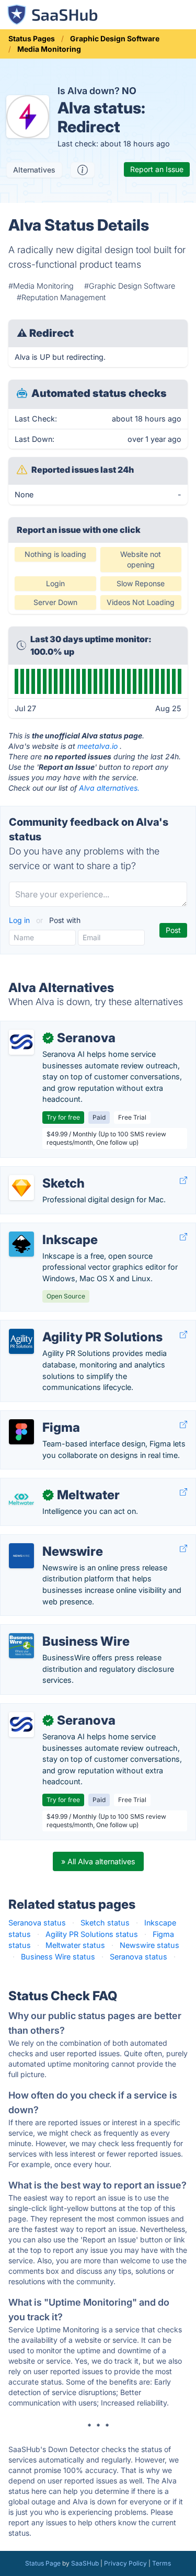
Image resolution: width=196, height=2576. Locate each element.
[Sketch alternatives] (21, 1188)
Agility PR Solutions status (92, 1934)
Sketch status (105, 1923)
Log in (20, 920)
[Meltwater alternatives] (21, 1499)
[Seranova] (21, 1042)
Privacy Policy (125, 2563)
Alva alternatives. (109, 788)
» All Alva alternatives (98, 1861)
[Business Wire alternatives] (21, 1646)
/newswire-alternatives (49, 1540)
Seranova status (37, 1923)
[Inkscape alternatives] (21, 1244)
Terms (162, 2563)
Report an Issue (157, 169)
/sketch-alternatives (44, 1172)
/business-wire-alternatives (57, 1630)
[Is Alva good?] (83, 170)
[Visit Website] (183, 1181)
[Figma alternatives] (21, 1432)
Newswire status (149, 1945)
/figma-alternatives (42, 1416)
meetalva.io (97, 746)
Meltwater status (75, 1945)
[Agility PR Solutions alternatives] (21, 1341)
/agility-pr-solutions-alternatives (65, 1326)
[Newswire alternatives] (21, 1556)
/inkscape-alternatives (48, 1229)
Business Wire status (58, 1957)
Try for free (63, 1117)
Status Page (43, 2563)
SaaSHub (85, 2563)
